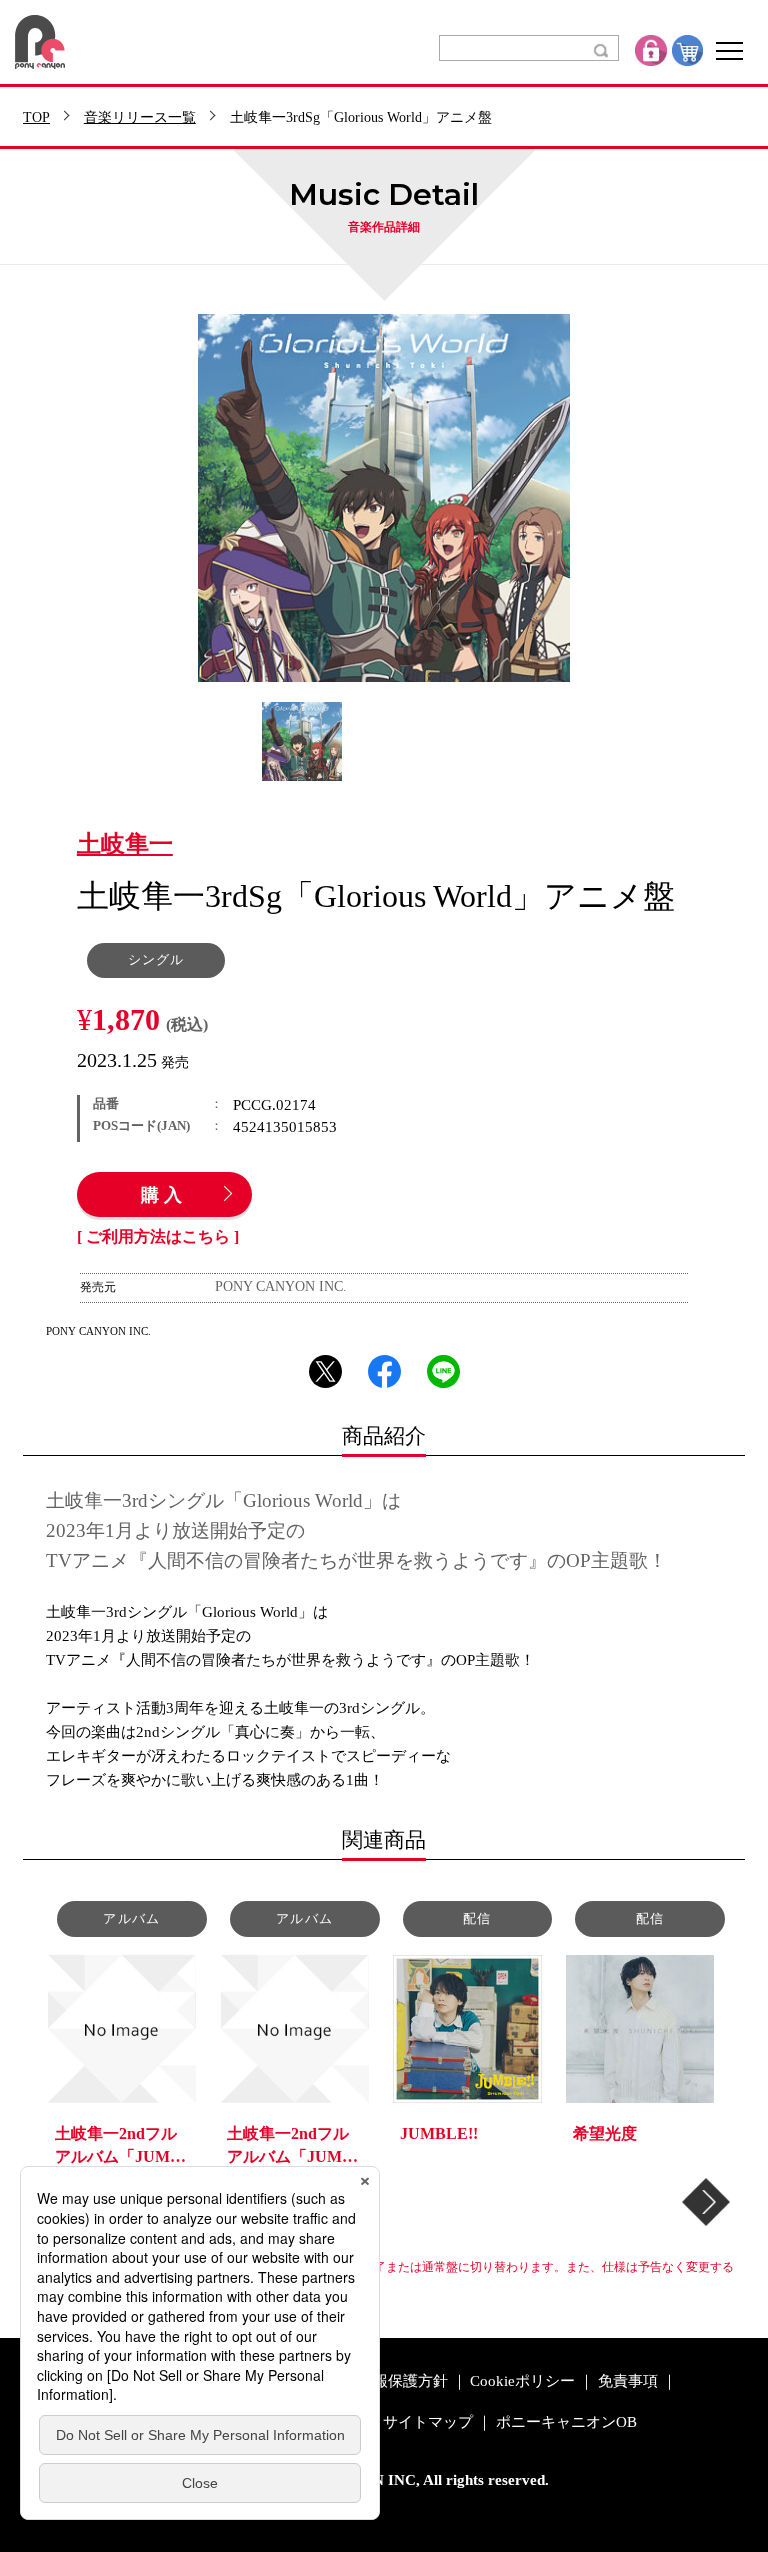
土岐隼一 (125, 845)
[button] (706, 2202)
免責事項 (628, 2381)
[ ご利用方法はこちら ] (158, 1237)
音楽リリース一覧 (140, 118)
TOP (36, 118)
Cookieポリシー (522, 2381)
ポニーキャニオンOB (566, 2422)
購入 (164, 1196)
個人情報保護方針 (388, 2381)
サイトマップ (428, 2422)
